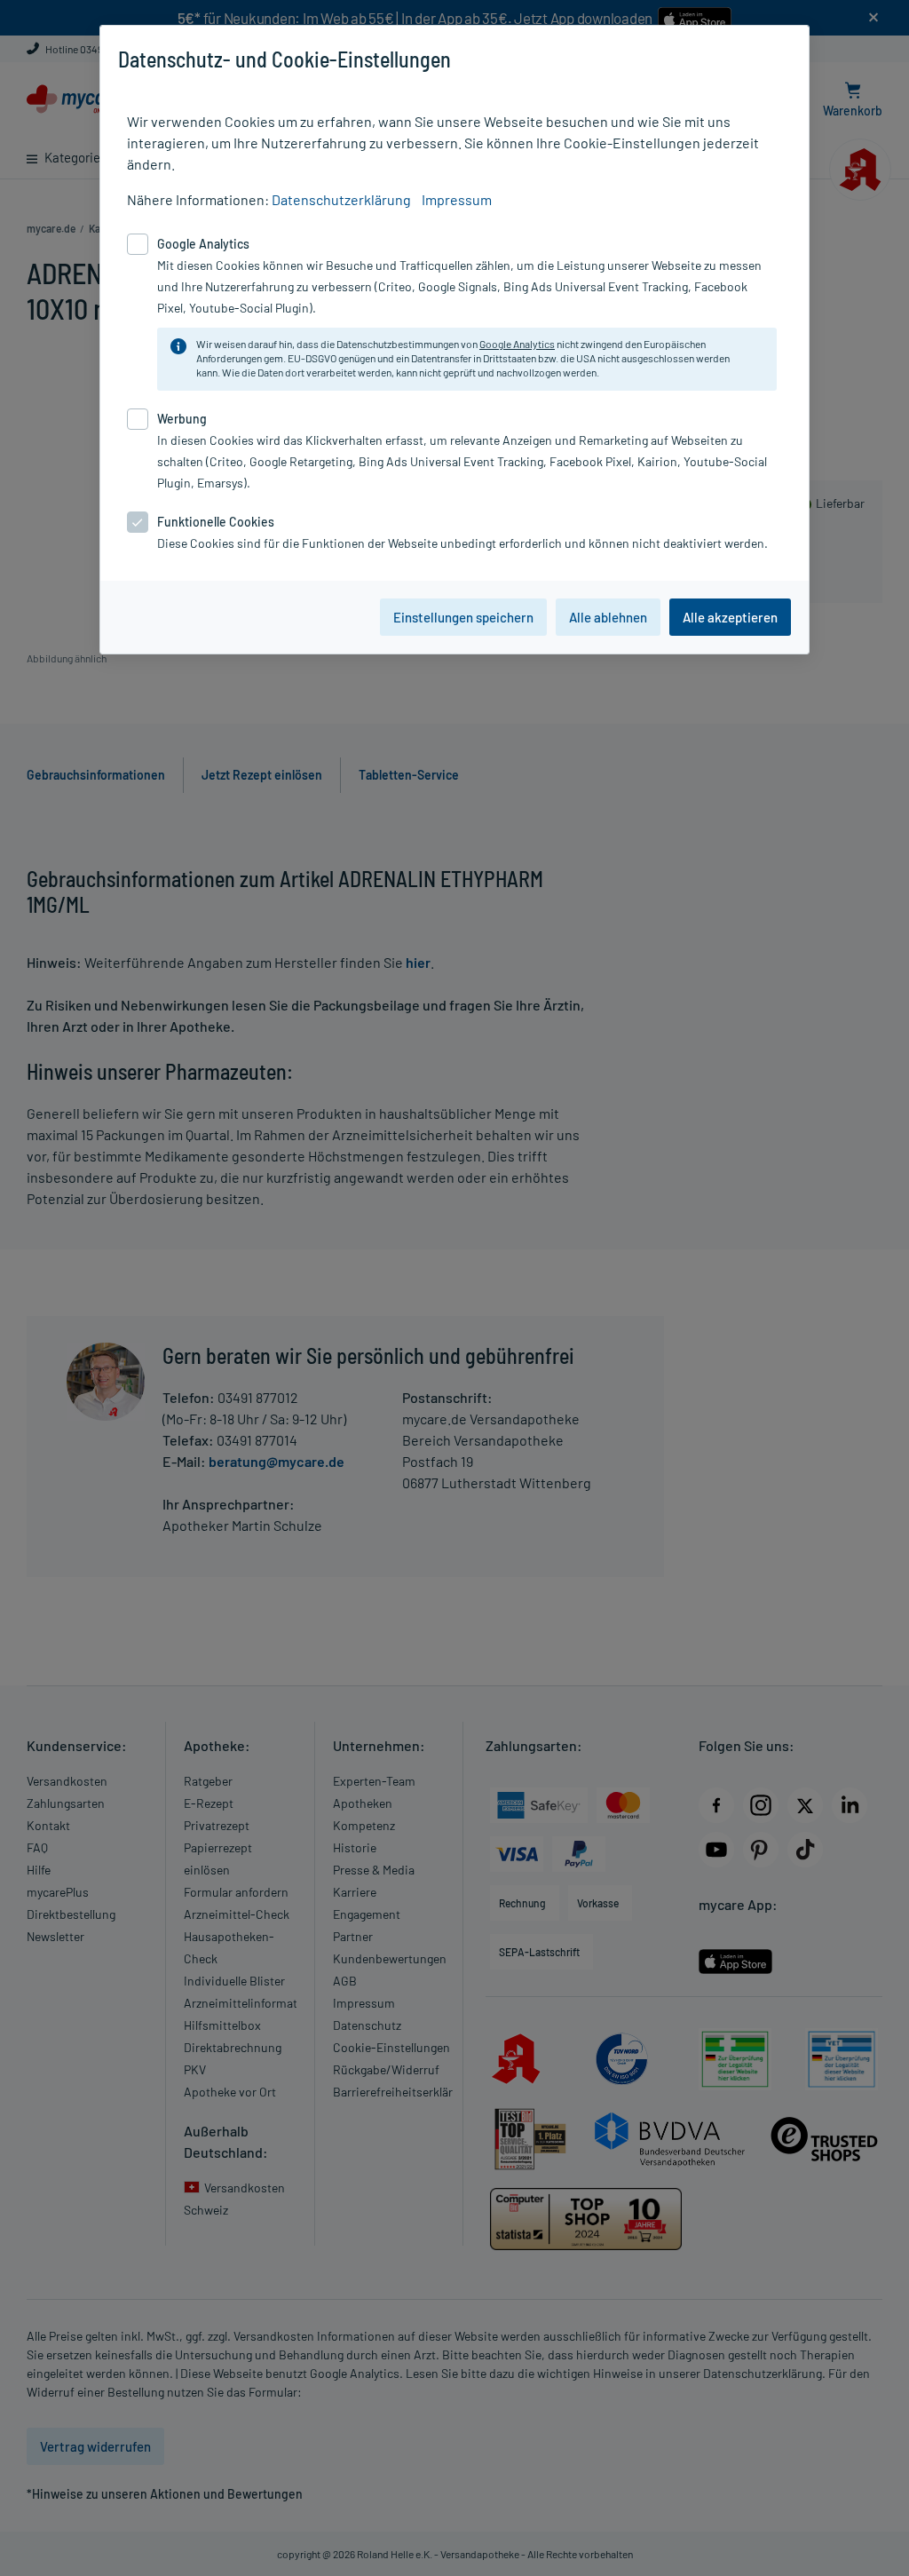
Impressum (457, 199)
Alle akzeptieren (730, 617)
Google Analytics (517, 344)
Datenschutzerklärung (341, 199)
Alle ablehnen (608, 617)
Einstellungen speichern (463, 617)
